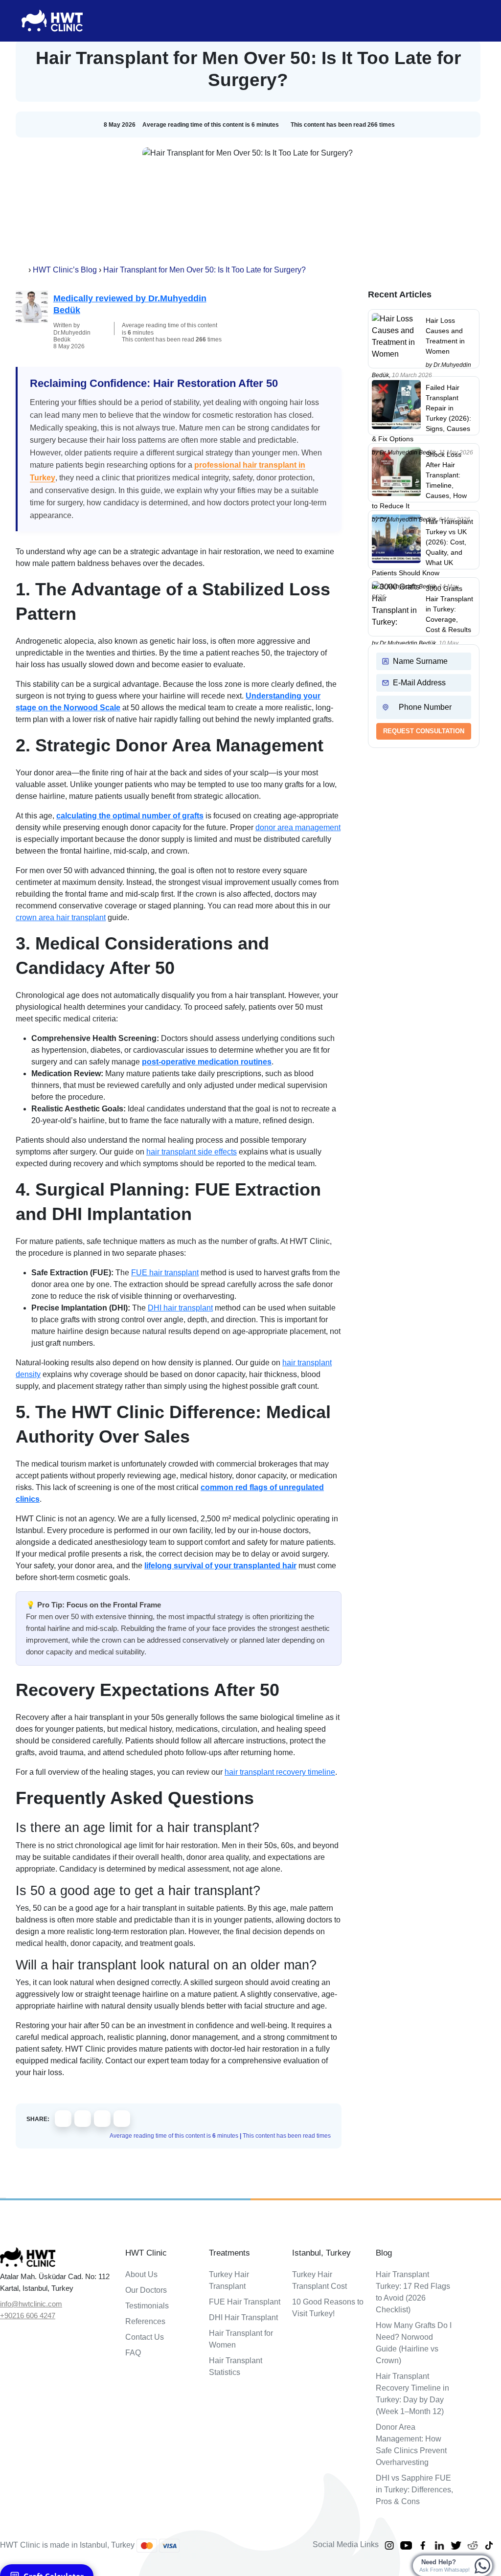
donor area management (298, 827)
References (145, 2321)
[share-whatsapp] (122, 2119)
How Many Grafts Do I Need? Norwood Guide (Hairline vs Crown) (414, 2343)
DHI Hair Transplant (243, 2317)
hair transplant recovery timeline (280, 1772)
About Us (141, 2274)
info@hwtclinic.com (31, 2304)
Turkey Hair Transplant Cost (319, 2280)
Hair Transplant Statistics (236, 2366)
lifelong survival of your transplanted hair (220, 1566)
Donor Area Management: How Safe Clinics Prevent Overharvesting (411, 2445)
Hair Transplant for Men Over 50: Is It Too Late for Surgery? (205, 270)
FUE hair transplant (165, 1273)
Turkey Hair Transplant (229, 2280)
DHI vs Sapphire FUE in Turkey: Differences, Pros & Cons (414, 2490)
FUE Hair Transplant (245, 2302)
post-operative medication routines (207, 1062)
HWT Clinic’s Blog (65, 270)
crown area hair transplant (61, 917)
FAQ (133, 2353)
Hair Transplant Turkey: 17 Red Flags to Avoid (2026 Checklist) (413, 2292)
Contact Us (145, 2337)
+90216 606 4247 (28, 2316)
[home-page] (23, 270)
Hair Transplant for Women (241, 2339)
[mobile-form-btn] (3, 2198)
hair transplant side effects (192, 1152)
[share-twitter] (83, 2119)
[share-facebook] (63, 2119)
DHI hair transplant (180, 1308)
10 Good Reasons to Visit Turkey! (328, 2308)
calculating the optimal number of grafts (130, 816)
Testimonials (147, 2306)
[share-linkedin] (102, 2119)
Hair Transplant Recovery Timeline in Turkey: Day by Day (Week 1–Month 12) (412, 2394)
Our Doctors (146, 2290)
